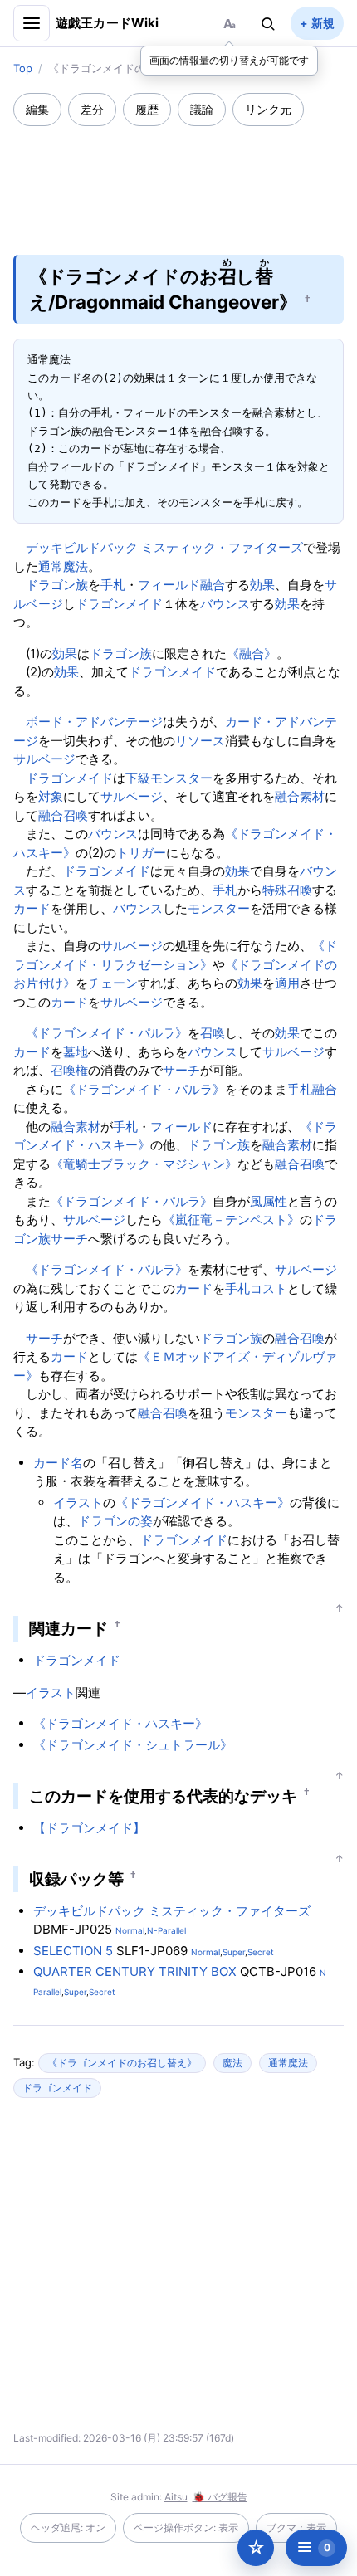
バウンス (225, 604)
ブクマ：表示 (296, 2527)
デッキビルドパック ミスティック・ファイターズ (164, 547)
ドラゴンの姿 (115, 1521)
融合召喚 (63, 815)
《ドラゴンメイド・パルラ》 (107, 1033)
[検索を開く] (268, 23)
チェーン (113, 983)
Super (234, 1952)
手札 (113, 585)
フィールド (181, 1127)
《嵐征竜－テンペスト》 (231, 1220)
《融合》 (252, 654)
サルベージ (44, 759)
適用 (287, 983)
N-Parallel (166, 1930)
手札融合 (312, 1089)
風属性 (269, 1201)
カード (32, 908)
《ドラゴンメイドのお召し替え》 (122, 2063)
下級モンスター (169, 778)
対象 (51, 796)
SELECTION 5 (73, 1951)
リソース (200, 741)
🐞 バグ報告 (220, 2497)
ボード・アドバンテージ (94, 722)
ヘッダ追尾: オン (68, 2527)
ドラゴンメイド (119, 604)
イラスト (78, 1503)
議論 (202, 109)
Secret (261, 1952)
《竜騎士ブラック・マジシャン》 (144, 1164)
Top (23, 68)
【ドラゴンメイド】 (89, 1828)
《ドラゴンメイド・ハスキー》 (203, 1503)
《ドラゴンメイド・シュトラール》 (133, 1745)
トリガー (141, 853)
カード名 (58, 1463)
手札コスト (256, 1288)
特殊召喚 (287, 890)
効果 (262, 585)
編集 (37, 109)
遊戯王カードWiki (108, 23)
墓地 (76, 1052)
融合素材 (300, 796)
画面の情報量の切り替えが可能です (229, 60)
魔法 (232, 2063)
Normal (130, 1930)
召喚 (213, 1033)
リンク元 (268, 109)
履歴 (147, 109)
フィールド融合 (181, 585)
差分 (92, 109)
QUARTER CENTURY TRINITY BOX (135, 1971)
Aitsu (176, 2497)
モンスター (219, 908)
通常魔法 (63, 566)
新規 (323, 23)
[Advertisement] (178, 179)
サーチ (181, 1070)
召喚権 (69, 1070)
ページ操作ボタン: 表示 (186, 2527)
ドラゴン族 (57, 585)
